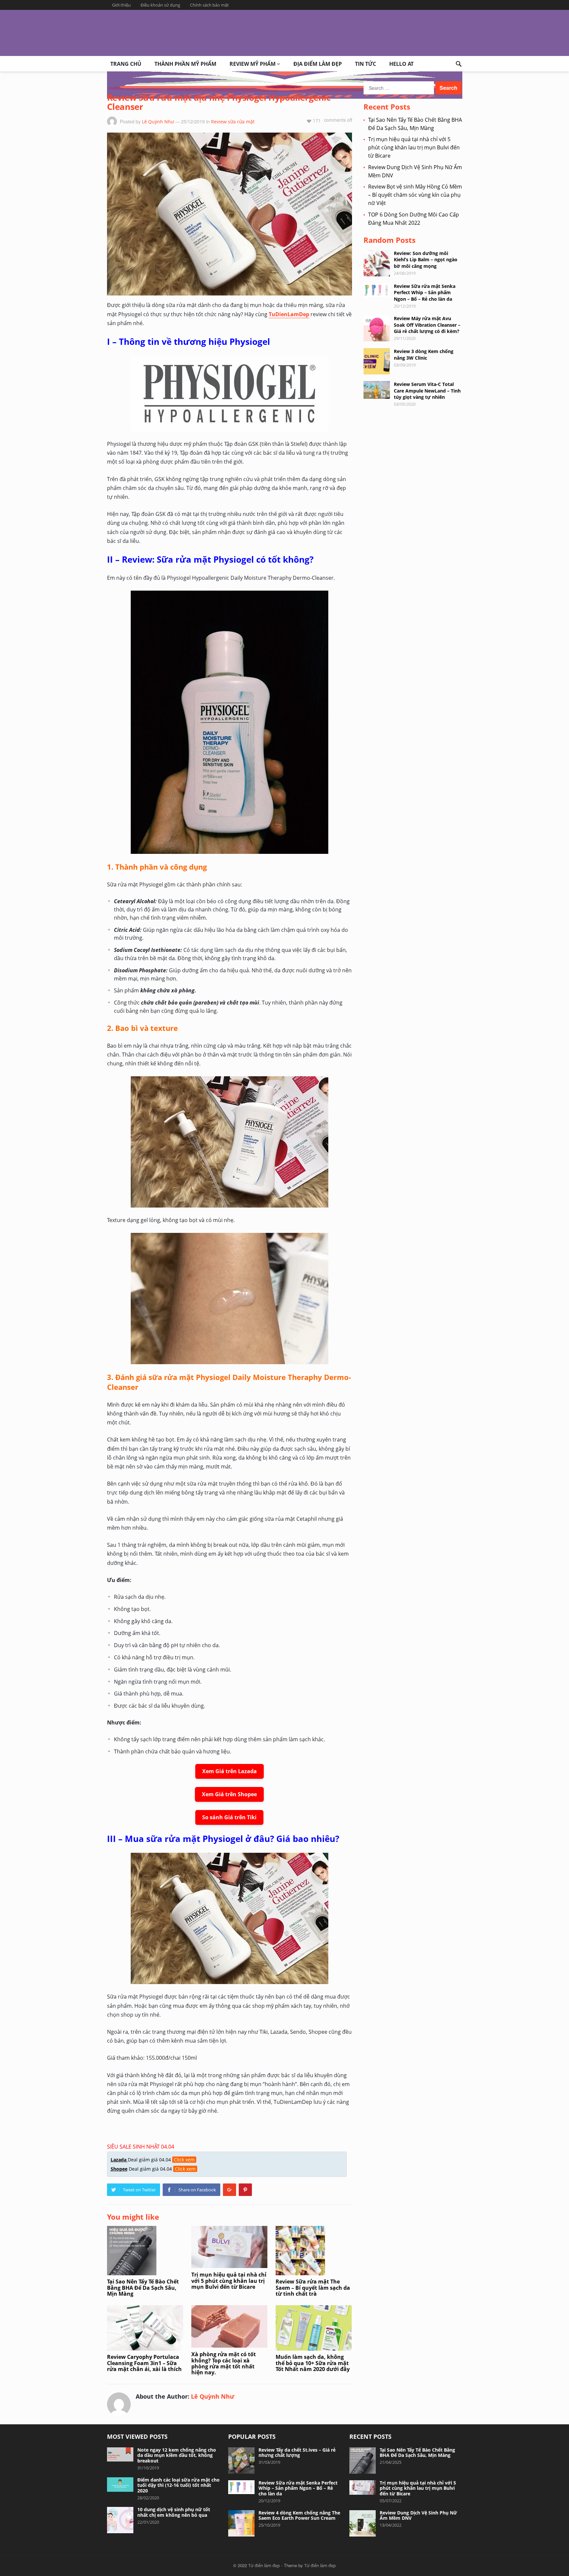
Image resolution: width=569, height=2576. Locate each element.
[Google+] (230, 2190)
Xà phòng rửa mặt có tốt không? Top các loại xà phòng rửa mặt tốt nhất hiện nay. (224, 2363)
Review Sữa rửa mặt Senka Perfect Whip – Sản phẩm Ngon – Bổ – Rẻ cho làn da (425, 292)
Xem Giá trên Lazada (230, 1771)
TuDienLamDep (289, 314)
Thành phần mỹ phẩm (185, 64)
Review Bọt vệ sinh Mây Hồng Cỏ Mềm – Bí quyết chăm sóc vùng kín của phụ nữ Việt (415, 195)
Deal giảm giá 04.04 (153, 2160)
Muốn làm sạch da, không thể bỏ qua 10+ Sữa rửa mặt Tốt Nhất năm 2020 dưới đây (313, 2363)
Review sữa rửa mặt (233, 122)
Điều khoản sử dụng (160, 5)
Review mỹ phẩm (253, 64)
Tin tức (366, 64)
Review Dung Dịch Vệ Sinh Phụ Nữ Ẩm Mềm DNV (418, 2515)
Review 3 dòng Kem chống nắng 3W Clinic (424, 354)
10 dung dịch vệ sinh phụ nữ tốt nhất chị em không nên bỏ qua (174, 2512)
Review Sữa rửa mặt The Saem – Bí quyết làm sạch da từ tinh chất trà (313, 2288)
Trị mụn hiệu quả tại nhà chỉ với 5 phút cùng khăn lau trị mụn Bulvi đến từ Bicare (229, 2281)
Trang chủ (126, 64)
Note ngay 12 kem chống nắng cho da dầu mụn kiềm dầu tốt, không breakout (177, 2455)
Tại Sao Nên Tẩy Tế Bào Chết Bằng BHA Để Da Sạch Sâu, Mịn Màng (143, 2288)
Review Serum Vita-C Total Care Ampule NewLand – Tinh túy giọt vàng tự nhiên (427, 390)
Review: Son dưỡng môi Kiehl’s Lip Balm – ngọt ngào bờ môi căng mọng (426, 259)
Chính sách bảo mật (209, 5)
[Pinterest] (245, 2190)
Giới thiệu (121, 5)
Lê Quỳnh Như (158, 122)
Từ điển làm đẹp (264, 2565)
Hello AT (401, 64)
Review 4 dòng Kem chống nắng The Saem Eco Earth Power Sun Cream (299, 2515)
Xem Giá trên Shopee (229, 1794)
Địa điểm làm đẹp (318, 64)
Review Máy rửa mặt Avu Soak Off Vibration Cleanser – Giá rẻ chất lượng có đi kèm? (427, 325)
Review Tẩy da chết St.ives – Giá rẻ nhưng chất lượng (297, 2453)
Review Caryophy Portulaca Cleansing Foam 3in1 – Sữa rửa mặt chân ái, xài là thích (144, 2363)
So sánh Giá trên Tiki (229, 1817)
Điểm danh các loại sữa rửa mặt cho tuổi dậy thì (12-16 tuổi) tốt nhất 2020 (178, 2485)
